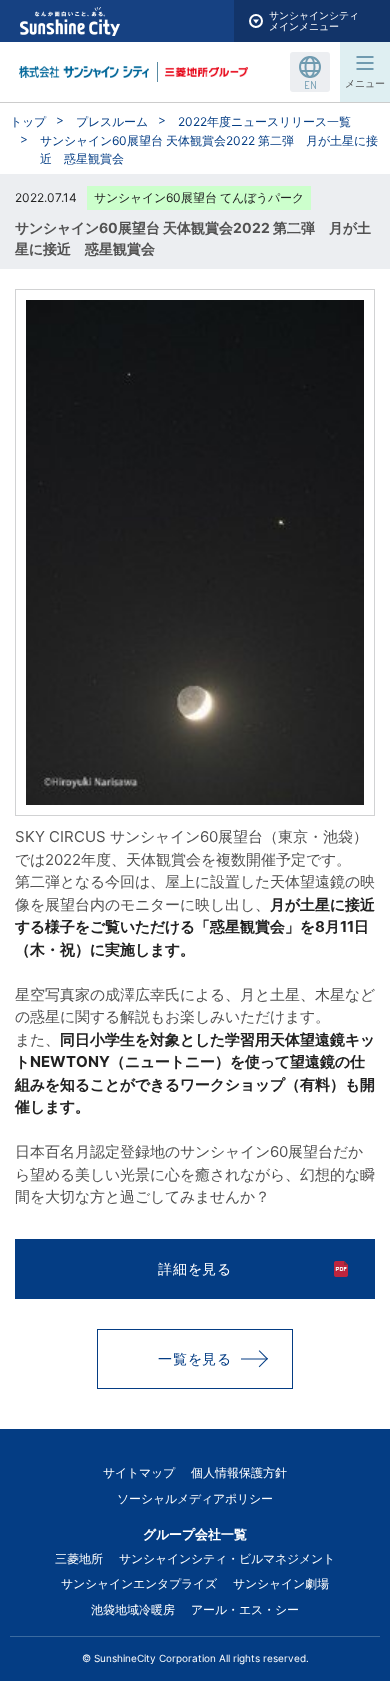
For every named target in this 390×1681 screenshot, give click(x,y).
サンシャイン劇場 (281, 1583)
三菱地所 (79, 1558)
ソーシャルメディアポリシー (195, 1498)
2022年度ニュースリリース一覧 (264, 121)
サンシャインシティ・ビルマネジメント (227, 1558)
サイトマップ (139, 1472)
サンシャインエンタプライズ (139, 1583)
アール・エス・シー (245, 1609)
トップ (28, 121)
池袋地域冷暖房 (133, 1609)
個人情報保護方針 (239, 1472)
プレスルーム (112, 121)
